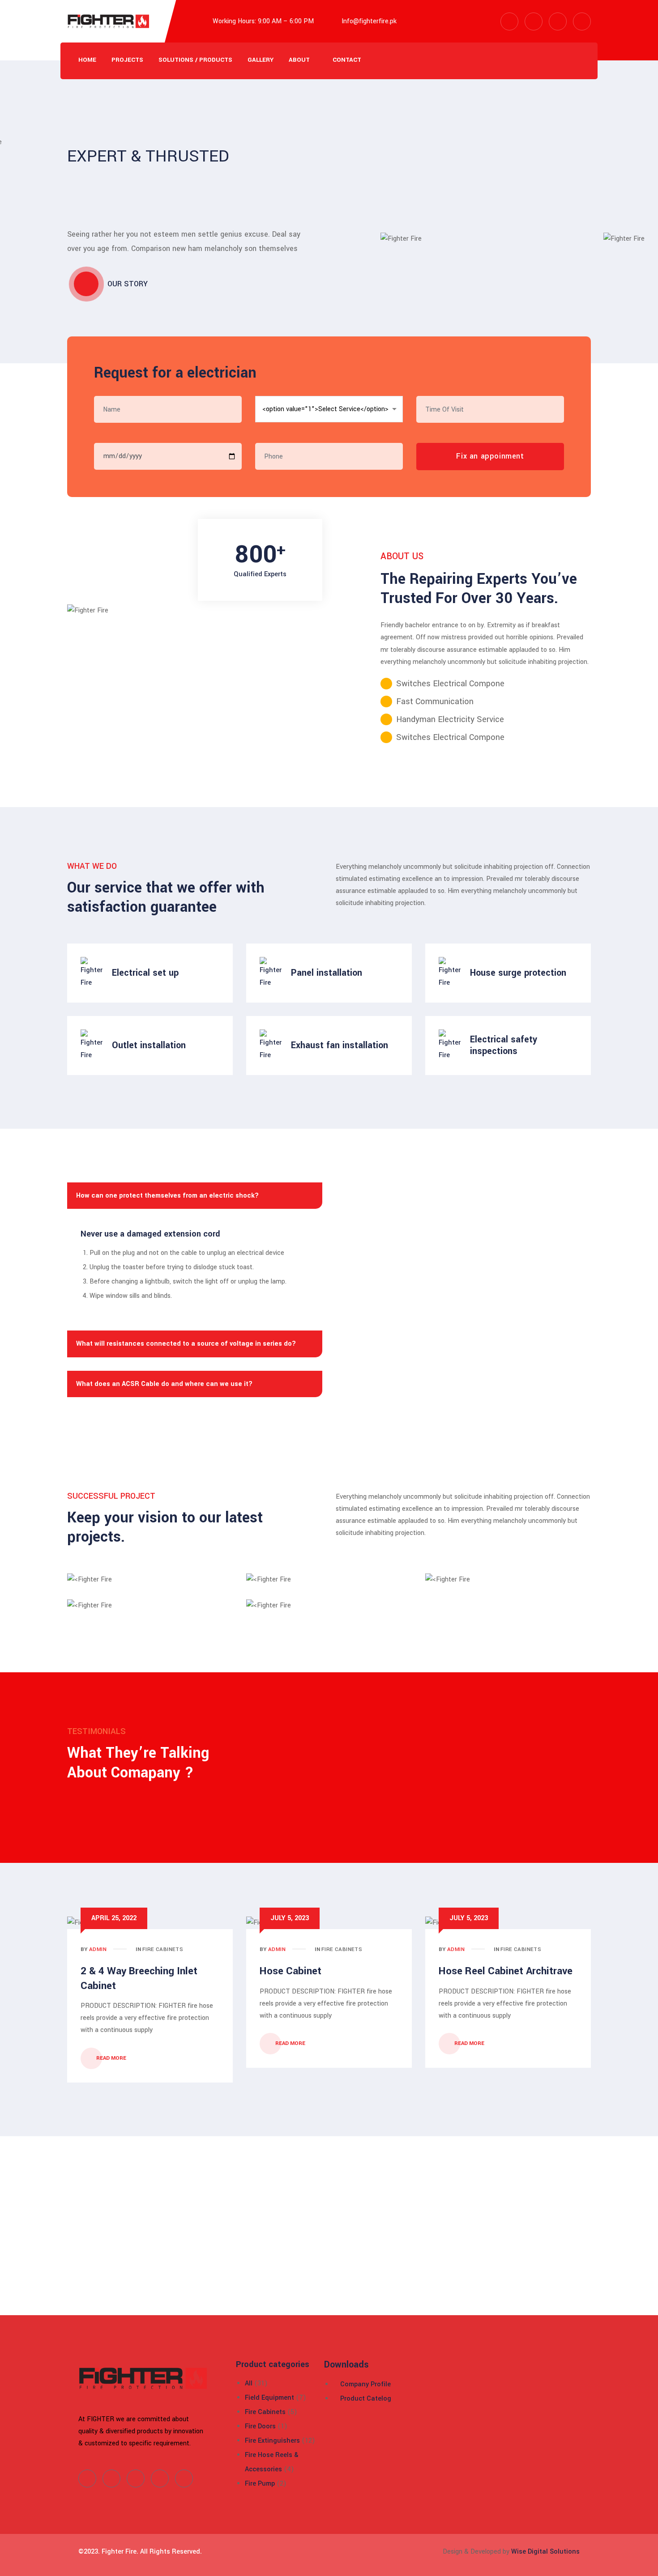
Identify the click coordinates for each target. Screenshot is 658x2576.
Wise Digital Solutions (545, 2552)
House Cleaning (139, 1611)
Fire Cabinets (163, 1949)
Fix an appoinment (490, 456)
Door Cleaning (139, 1585)
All (249, 2383)
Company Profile (365, 2384)
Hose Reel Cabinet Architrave (506, 1971)
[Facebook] (87, 2478)
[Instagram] (184, 2478)
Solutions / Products (195, 60)
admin (98, 1949)
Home (87, 60)
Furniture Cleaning (318, 1611)
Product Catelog (365, 2399)
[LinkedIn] (136, 2478)
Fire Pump (260, 2484)
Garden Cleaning (318, 1585)
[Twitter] (111, 2478)
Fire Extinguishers (272, 2441)
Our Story (128, 284)
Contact (347, 60)
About (299, 60)
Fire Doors (260, 2426)
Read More (112, 2058)
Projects (127, 60)
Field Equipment (269, 2398)
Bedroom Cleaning (497, 1585)
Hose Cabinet (291, 1971)
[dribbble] (160, 2478)
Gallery (261, 60)
